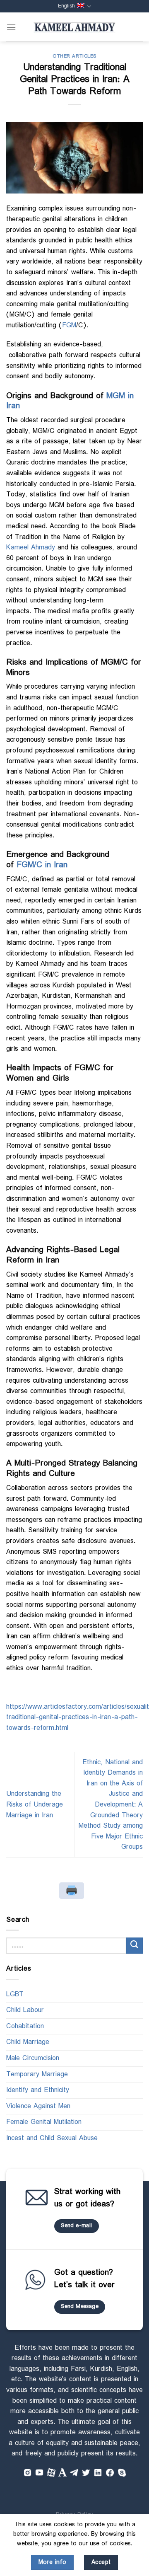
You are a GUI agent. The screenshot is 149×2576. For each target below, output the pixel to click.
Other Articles (74, 56)
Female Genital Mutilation (44, 2122)
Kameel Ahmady (31, 548)
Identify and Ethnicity (38, 2090)
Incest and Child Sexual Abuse (52, 2138)
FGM (69, 325)
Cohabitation (25, 2026)
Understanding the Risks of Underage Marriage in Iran (35, 1804)
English (66, 6)
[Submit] (135, 1946)
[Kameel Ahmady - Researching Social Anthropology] (74, 27)
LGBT (15, 1994)
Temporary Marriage (37, 2074)
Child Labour (25, 2010)
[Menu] (11, 27)
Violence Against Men (38, 2106)
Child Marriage (28, 2042)
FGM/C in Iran (42, 865)
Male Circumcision (33, 2058)
